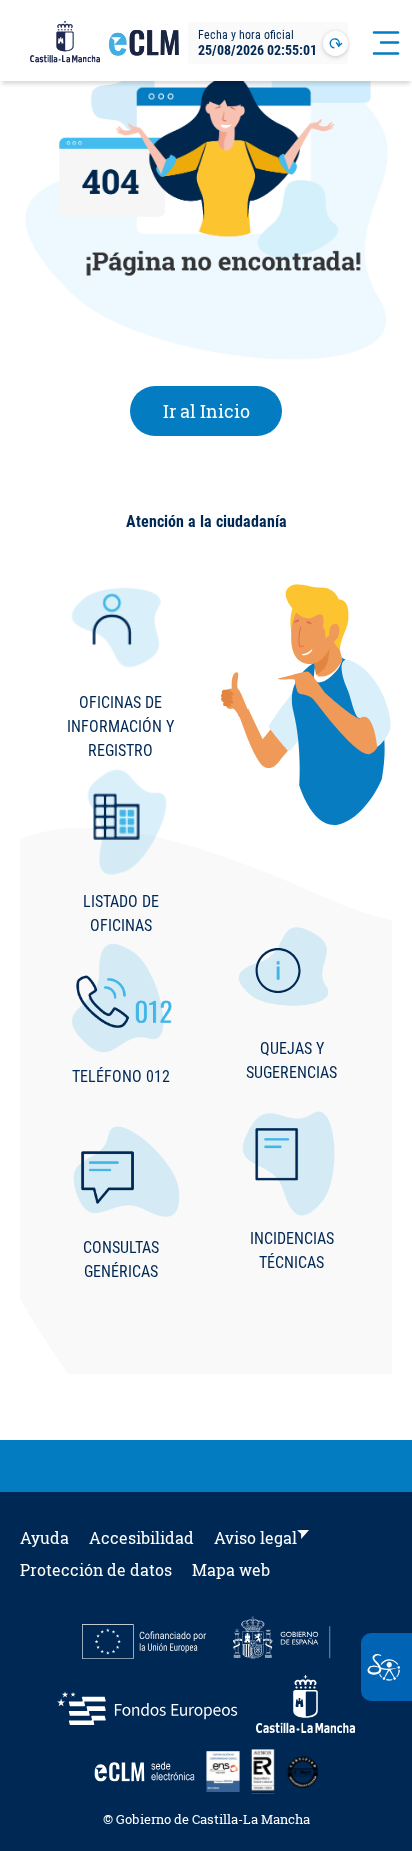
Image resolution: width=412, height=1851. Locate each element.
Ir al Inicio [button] (223, 410)
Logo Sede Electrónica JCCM (144, 51)
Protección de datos (96, 1569)
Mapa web (231, 1569)
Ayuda (44, 1537)
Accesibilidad (141, 1537)
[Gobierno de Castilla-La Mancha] (65, 43)
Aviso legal (255, 1537)
